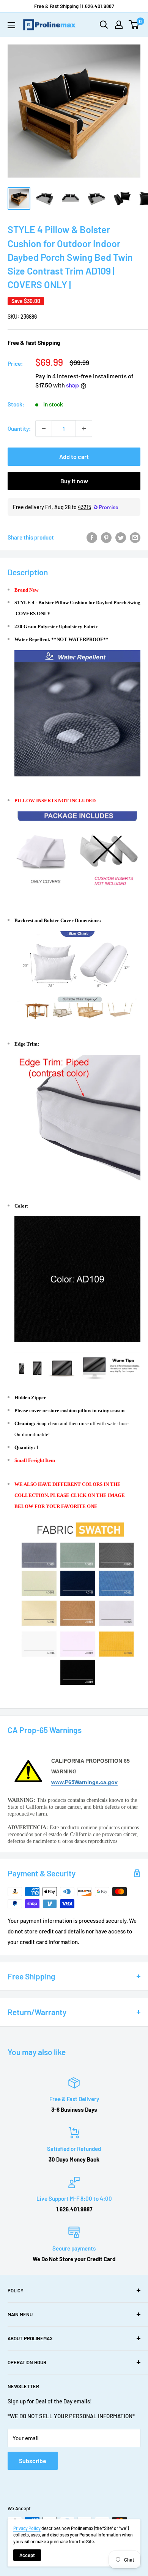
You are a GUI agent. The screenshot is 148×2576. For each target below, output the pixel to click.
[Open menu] (11, 25)
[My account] (119, 25)
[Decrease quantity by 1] (44, 429)
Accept (27, 2555)
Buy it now (74, 481)
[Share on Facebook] (92, 537)
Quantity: (19, 429)
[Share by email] (135, 537)
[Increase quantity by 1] (84, 429)
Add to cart (74, 456)
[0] (134, 25)
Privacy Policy (27, 2528)
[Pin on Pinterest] (106, 537)
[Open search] (104, 25)
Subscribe (33, 2461)
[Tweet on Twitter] (121, 537)
